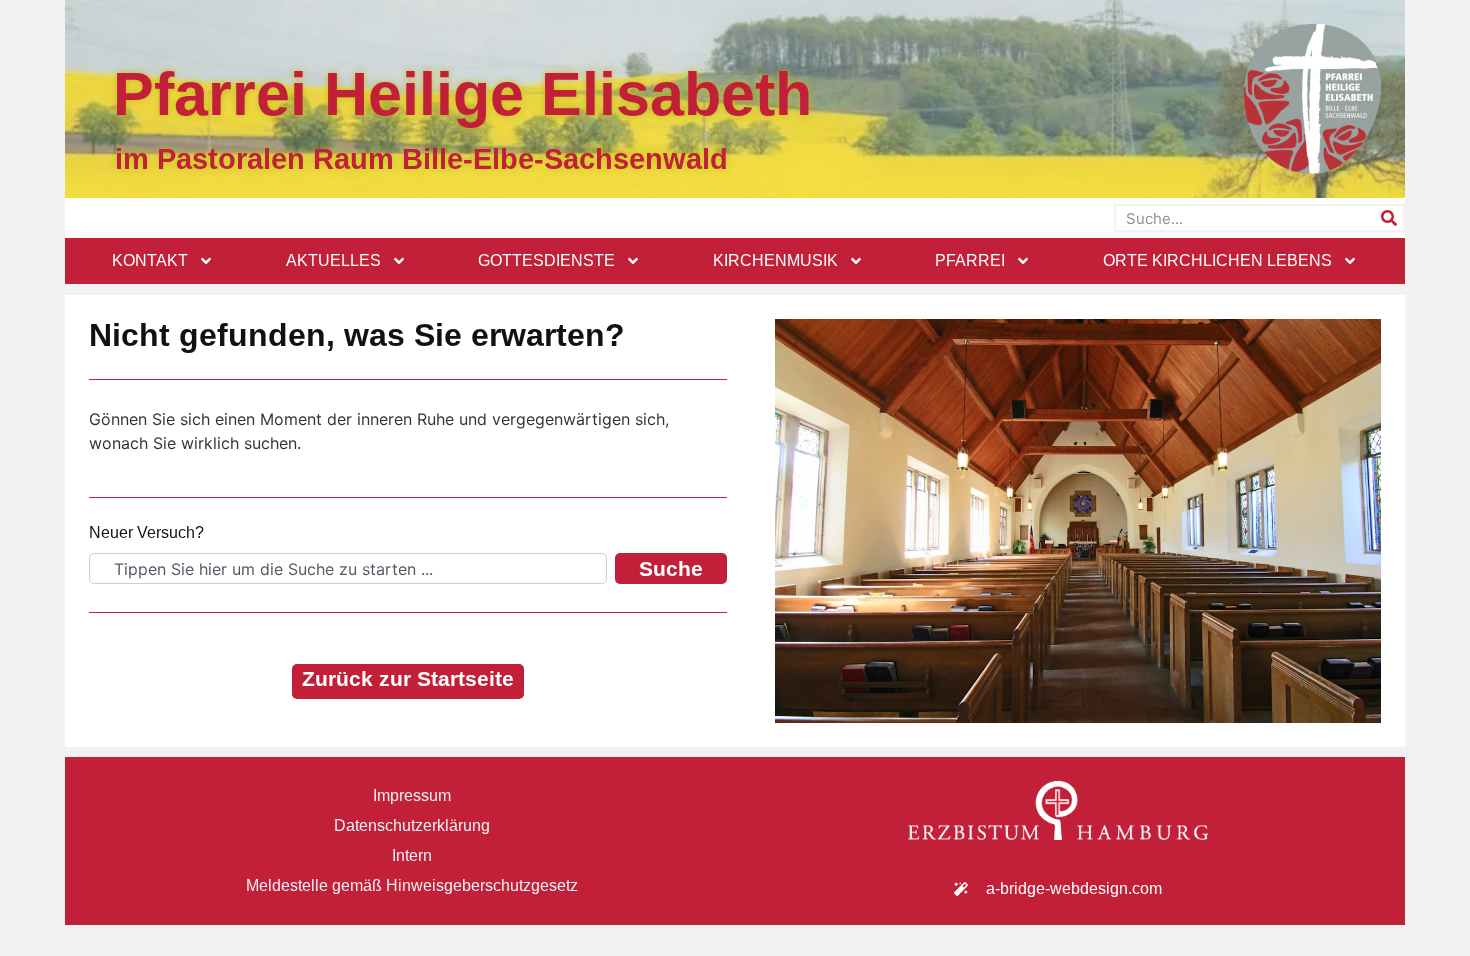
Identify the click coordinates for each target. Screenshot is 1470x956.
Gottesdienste (546, 260)
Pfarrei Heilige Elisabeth (462, 94)
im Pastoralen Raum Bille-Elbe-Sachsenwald (421, 159)
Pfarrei (970, 260)
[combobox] (348, 568)
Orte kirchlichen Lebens (1217, 260)
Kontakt (150, 260)
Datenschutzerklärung (412, 825)
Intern (412, 855)
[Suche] (1389, 218)
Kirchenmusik (775, 260)
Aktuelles (333, 260)
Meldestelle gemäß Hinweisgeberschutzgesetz (412, 885)
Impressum (412, 795)
